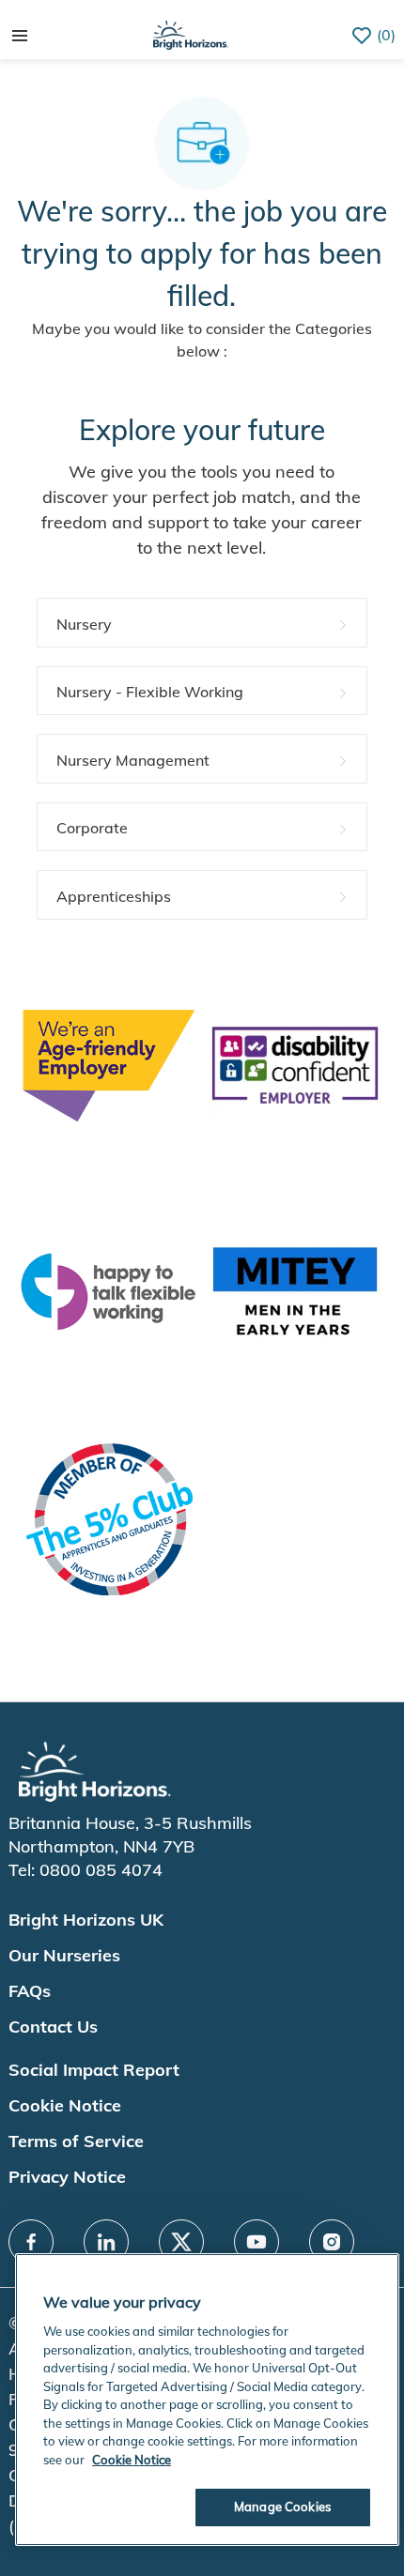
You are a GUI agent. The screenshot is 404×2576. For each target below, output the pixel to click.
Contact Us (53, 2027)
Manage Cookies (282, 2507)
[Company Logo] (191, 33)
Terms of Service (76, 2141)
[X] (181, 2242)
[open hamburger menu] (20, 36)
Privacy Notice (67, 2177)
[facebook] (31, 2242)
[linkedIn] (106, 2242)
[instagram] (332, 2242)
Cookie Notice (65, 2105)
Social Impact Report (94, 2070)
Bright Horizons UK (86, 1920)
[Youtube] (256, 2242)
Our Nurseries (64, 1955)
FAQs (30, 1991)
